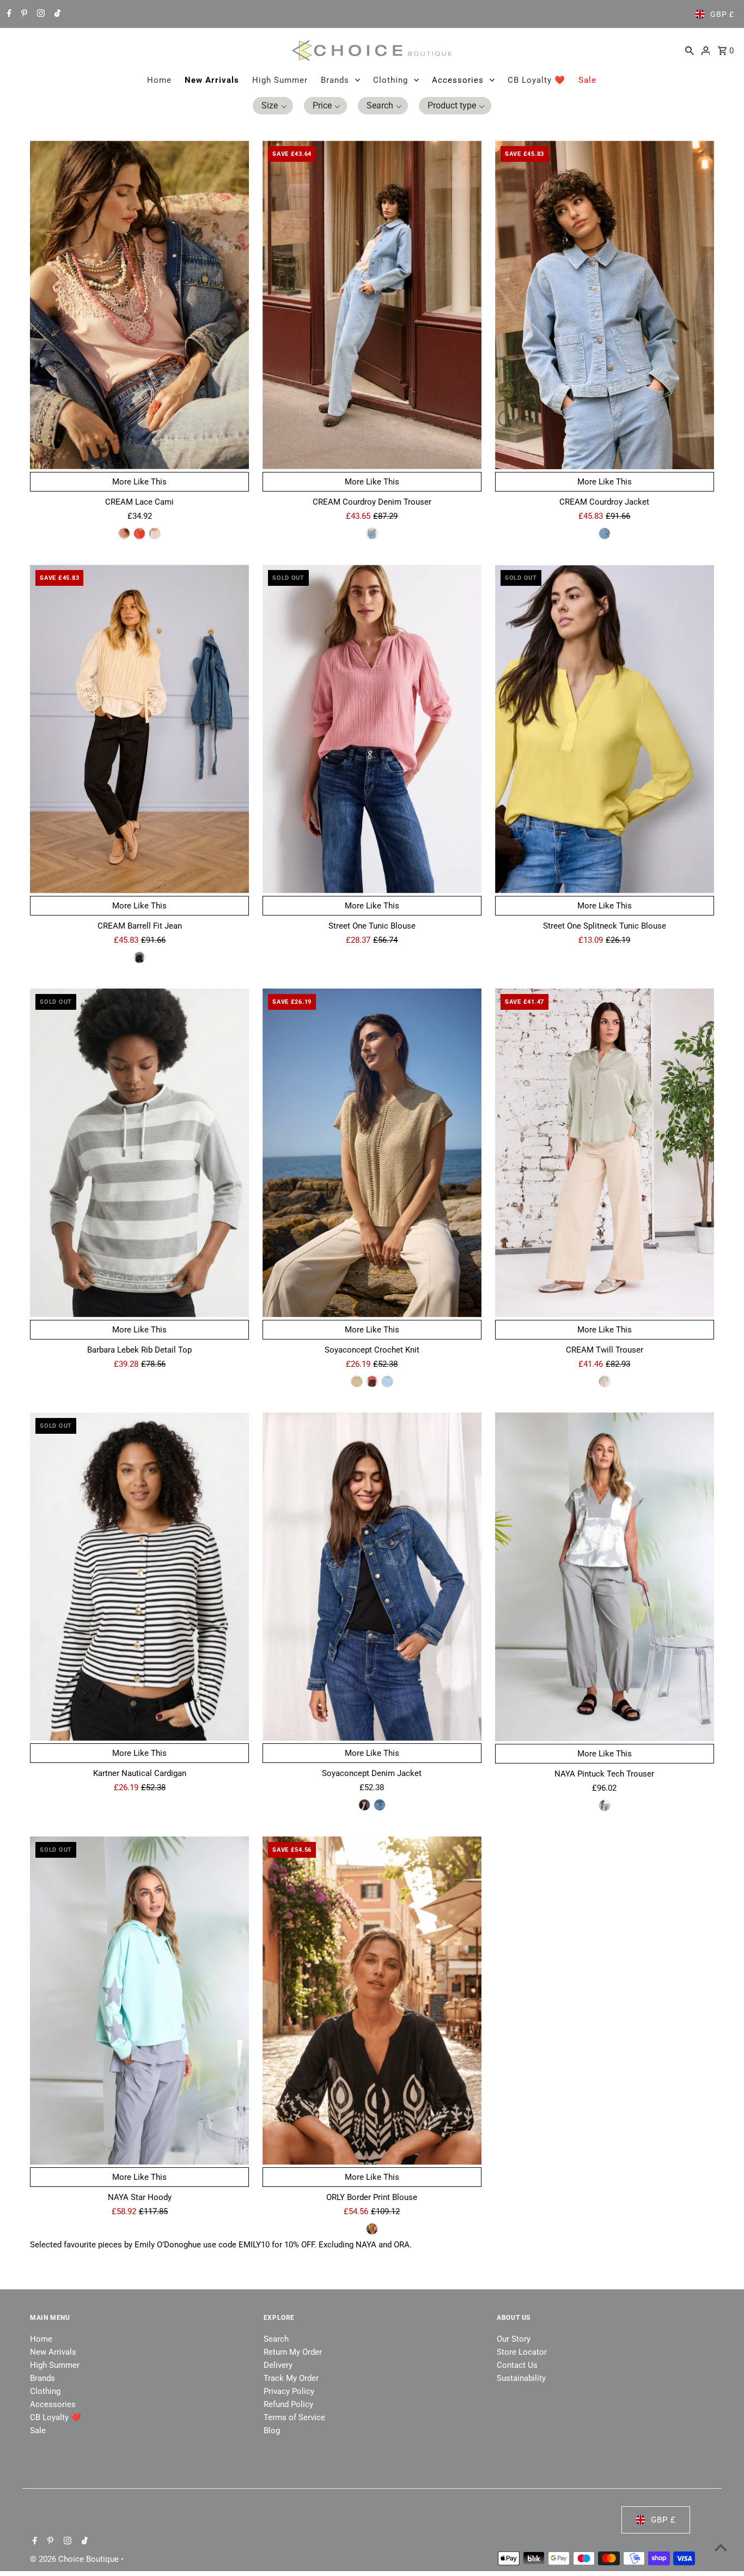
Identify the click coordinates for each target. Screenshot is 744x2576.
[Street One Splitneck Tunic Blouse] (605, 729)
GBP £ (722, 14)
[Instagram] (39, 14)
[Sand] (357, 1381)
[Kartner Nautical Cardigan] (139, 1577)
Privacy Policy (289, 2391)
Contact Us (517, 2365)
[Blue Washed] (139, 957)
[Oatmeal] (124, 534)
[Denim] (364, 1805)
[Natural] (605, 1381)
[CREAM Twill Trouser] (605, 1153)
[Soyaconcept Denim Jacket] (372, 1577)
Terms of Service (294, 2417)
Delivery (278, 2365)
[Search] (690, 50)
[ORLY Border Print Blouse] (372, 2001)
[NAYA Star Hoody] (139, 2001)
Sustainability (521, 2378)
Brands (335, 80)
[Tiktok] (56, 14)
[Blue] (387, 1381)
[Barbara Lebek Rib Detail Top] (139, 1153)
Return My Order (293, 2352)
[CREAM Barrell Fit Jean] (139, 729)
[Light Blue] (372, 534)
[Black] (372, 2229)
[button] (273, 106)
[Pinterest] (23, 14)
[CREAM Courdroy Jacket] (605, 305)
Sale (587, 80)
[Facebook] (8, 14)
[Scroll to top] (721, 2547)
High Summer (280, 80)
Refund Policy (288, 2404)
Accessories (458, 80)
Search (276, 2339)
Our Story (514, 2339)
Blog (272, 2430)
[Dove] (605, 1805)
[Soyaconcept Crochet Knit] (372, 1153)
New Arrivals (212, 80)
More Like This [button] (139, 482)
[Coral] (372, 1381)
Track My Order (291, 2378)
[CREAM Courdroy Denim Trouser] (372, 305)
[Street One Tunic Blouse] (372, 729)
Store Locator (522, 2352)
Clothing (391, 80)
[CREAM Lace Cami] (139, 305)
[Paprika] (139, 534)
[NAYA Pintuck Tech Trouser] (605, 1577)
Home (159, 80)
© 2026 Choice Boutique (75, 2559)
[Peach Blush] (155, 534)
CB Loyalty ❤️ (536, 80)
